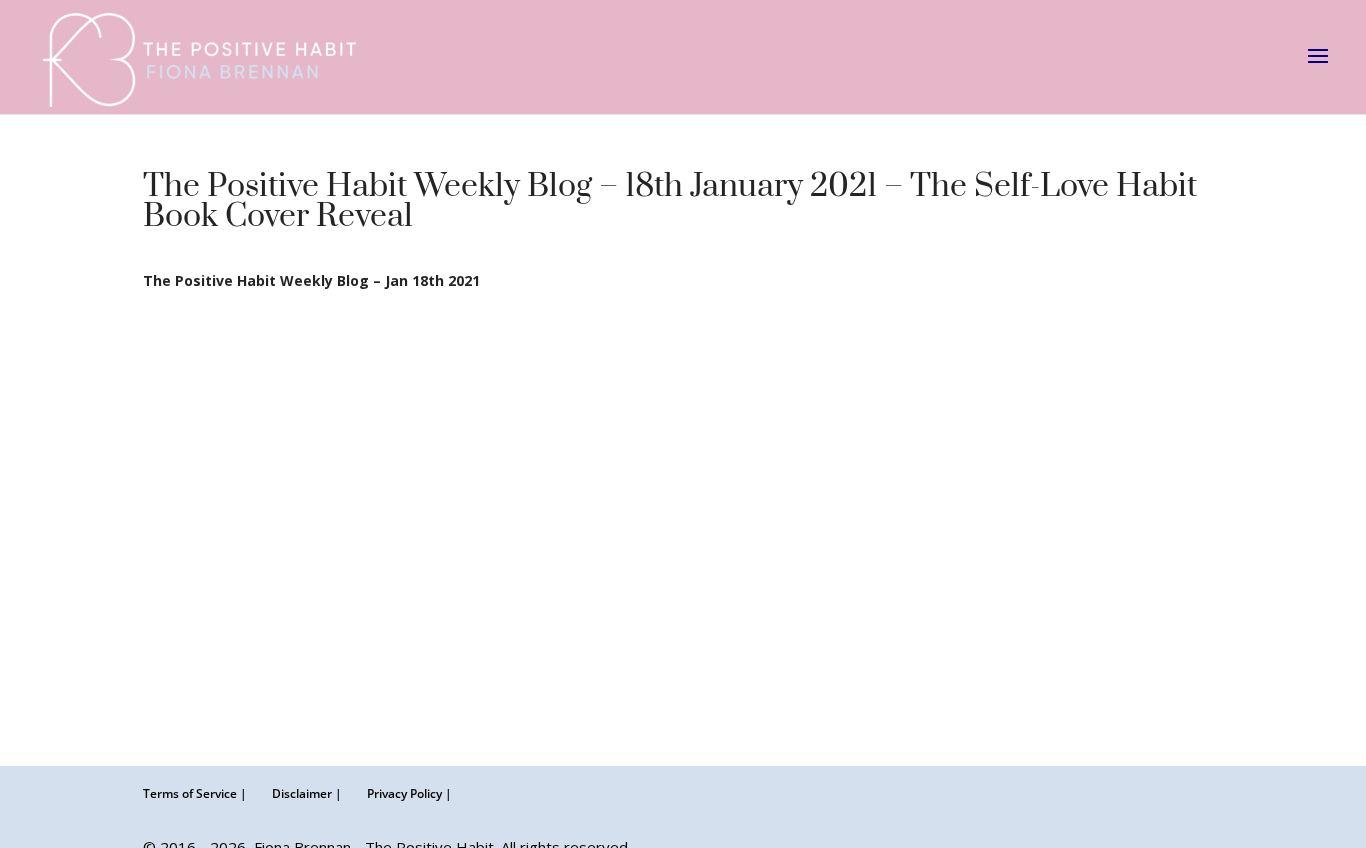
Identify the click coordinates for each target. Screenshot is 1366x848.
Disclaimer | (307, 793)
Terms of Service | (195, 793)
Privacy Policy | (409, 793)
